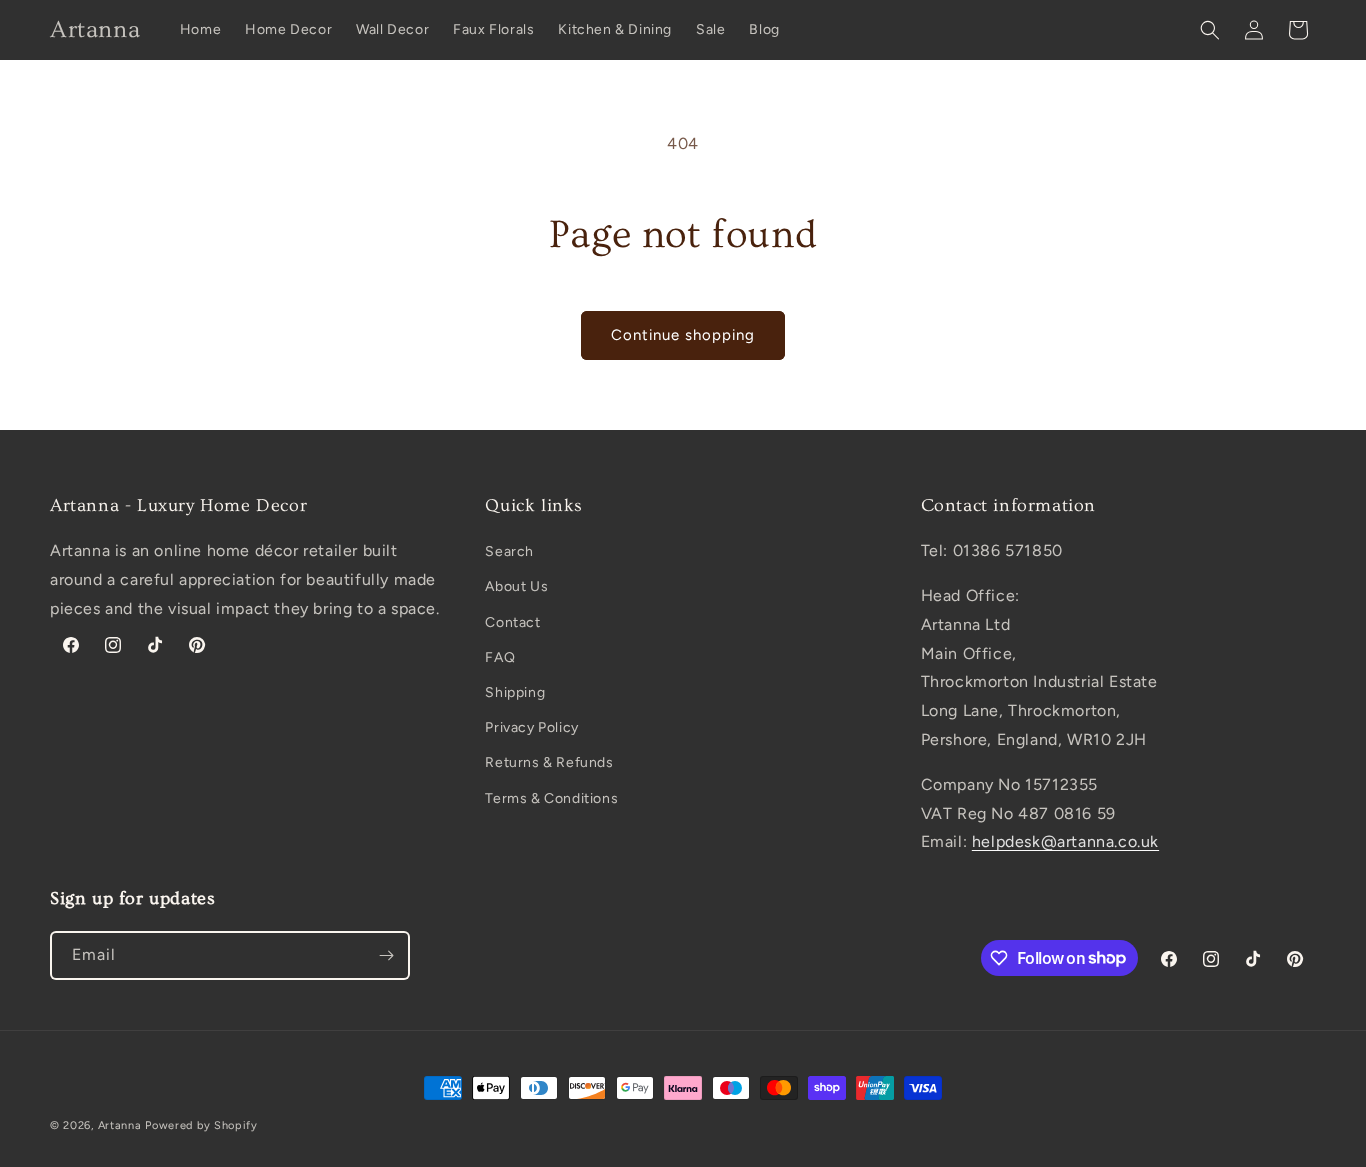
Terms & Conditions (551, 798)
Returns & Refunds (549, 762)
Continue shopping (683, 335)
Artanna (120, 1125)
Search (509, 551)
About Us (516, 586)
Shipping (515, 692)
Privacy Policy (531, 727)
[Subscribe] (386, 955)
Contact (512, 622)
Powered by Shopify (201, 1125)
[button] (1210, 30)
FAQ (500, 657)
